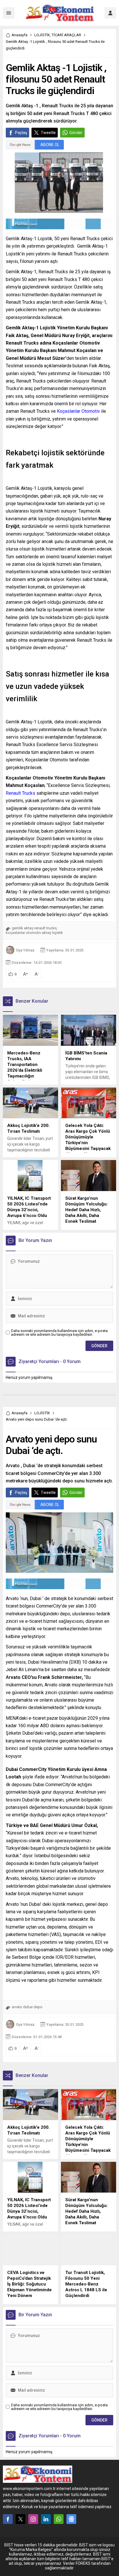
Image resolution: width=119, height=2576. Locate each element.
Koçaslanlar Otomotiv (78, 411)
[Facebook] (8, 2519)
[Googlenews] (71, 2519)
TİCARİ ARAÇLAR (66, 35)
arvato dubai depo (27, 2007)
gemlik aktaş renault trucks (34, 928)
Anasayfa (19, 35)
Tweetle (48, 133)
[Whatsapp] (59, 2519)
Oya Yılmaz (25, 950)
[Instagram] (33, 2519)
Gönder (76, 133)
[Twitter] (21, 2519)
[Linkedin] (46, 2519)
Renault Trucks (21, 793)
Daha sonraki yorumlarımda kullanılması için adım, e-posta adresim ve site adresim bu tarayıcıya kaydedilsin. (59, 1333)
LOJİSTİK (42, 35)
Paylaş (21, 133)
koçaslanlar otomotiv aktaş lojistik (34, 933)
